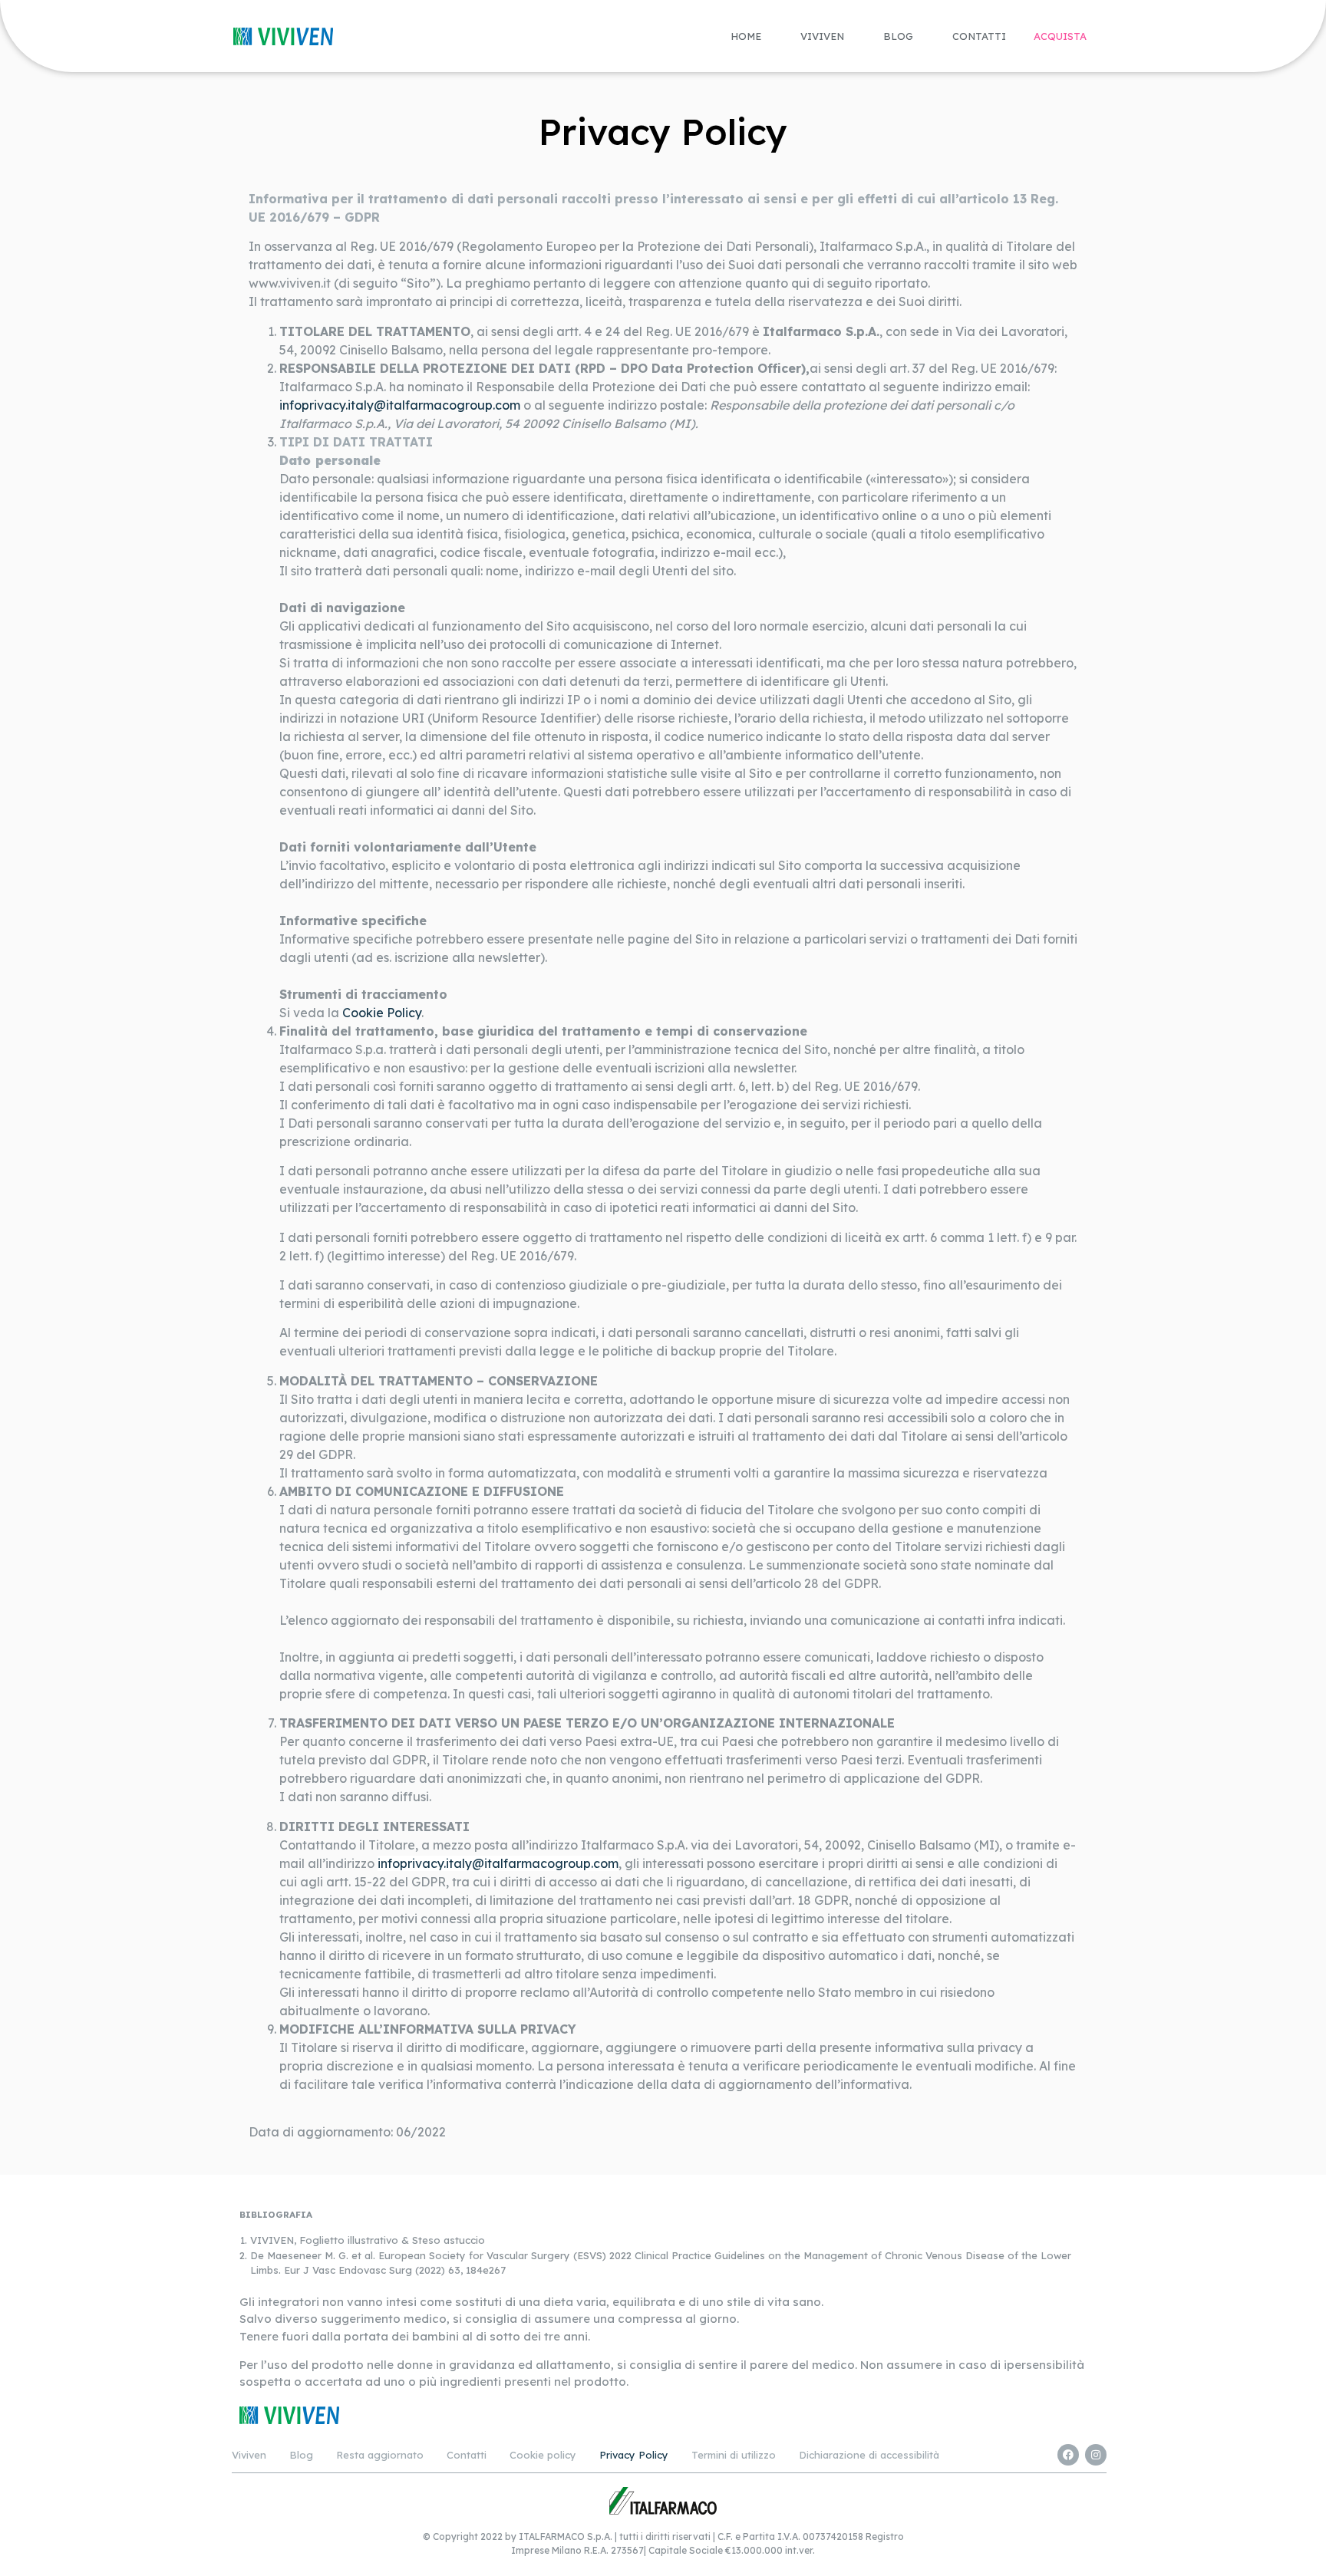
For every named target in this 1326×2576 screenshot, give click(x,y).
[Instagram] (1096, 2455)
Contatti (979, 36)
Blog (898, 36)
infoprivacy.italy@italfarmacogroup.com (400, 405)
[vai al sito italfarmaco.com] (663, 2500)
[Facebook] (1068, 2455)
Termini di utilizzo (734, 2455)
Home (746, 36)
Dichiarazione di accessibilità (869, 2455)
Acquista (1060, 36)
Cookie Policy (382, 1013)
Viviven (822, 36)
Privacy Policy (634, 2455)
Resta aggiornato (380, 2455)
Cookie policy (543, 2455)
